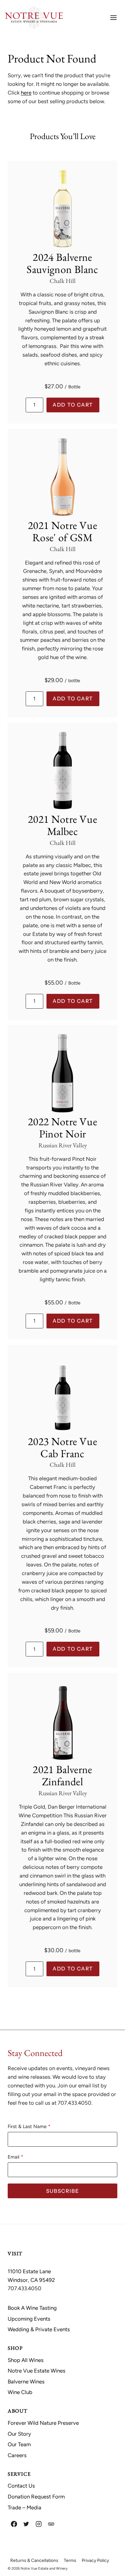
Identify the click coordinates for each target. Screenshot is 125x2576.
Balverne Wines (26, 2382)
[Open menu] (113, 17)
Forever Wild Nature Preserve (43, 2423)
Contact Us (21, 2486)
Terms (70, 2560)
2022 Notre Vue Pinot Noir (63, 1127)
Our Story (19, 2434)
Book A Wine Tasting (32, 2308)
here (26, 93)
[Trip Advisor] (51, 2524)
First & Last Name (27, 2126)
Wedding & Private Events (39, 2329)
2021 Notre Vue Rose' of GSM (63, 531)
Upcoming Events (29, 2319)
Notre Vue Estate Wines (37, 2371)
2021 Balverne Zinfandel (62, 1775)
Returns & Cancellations (34, 2560)
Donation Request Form (36, 2497)
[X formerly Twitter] (26, 2524)
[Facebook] (14, 2524)
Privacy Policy (95, 2560)
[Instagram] (39, 2524)
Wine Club (20, 2392)
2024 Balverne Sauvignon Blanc (62, 263)
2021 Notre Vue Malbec (63, 825)
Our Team (19, 2444)
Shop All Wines (26, 2360)
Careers (17, 2455)
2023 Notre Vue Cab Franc (63, 1447)
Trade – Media (25, 2507)
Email (13, 2157)
